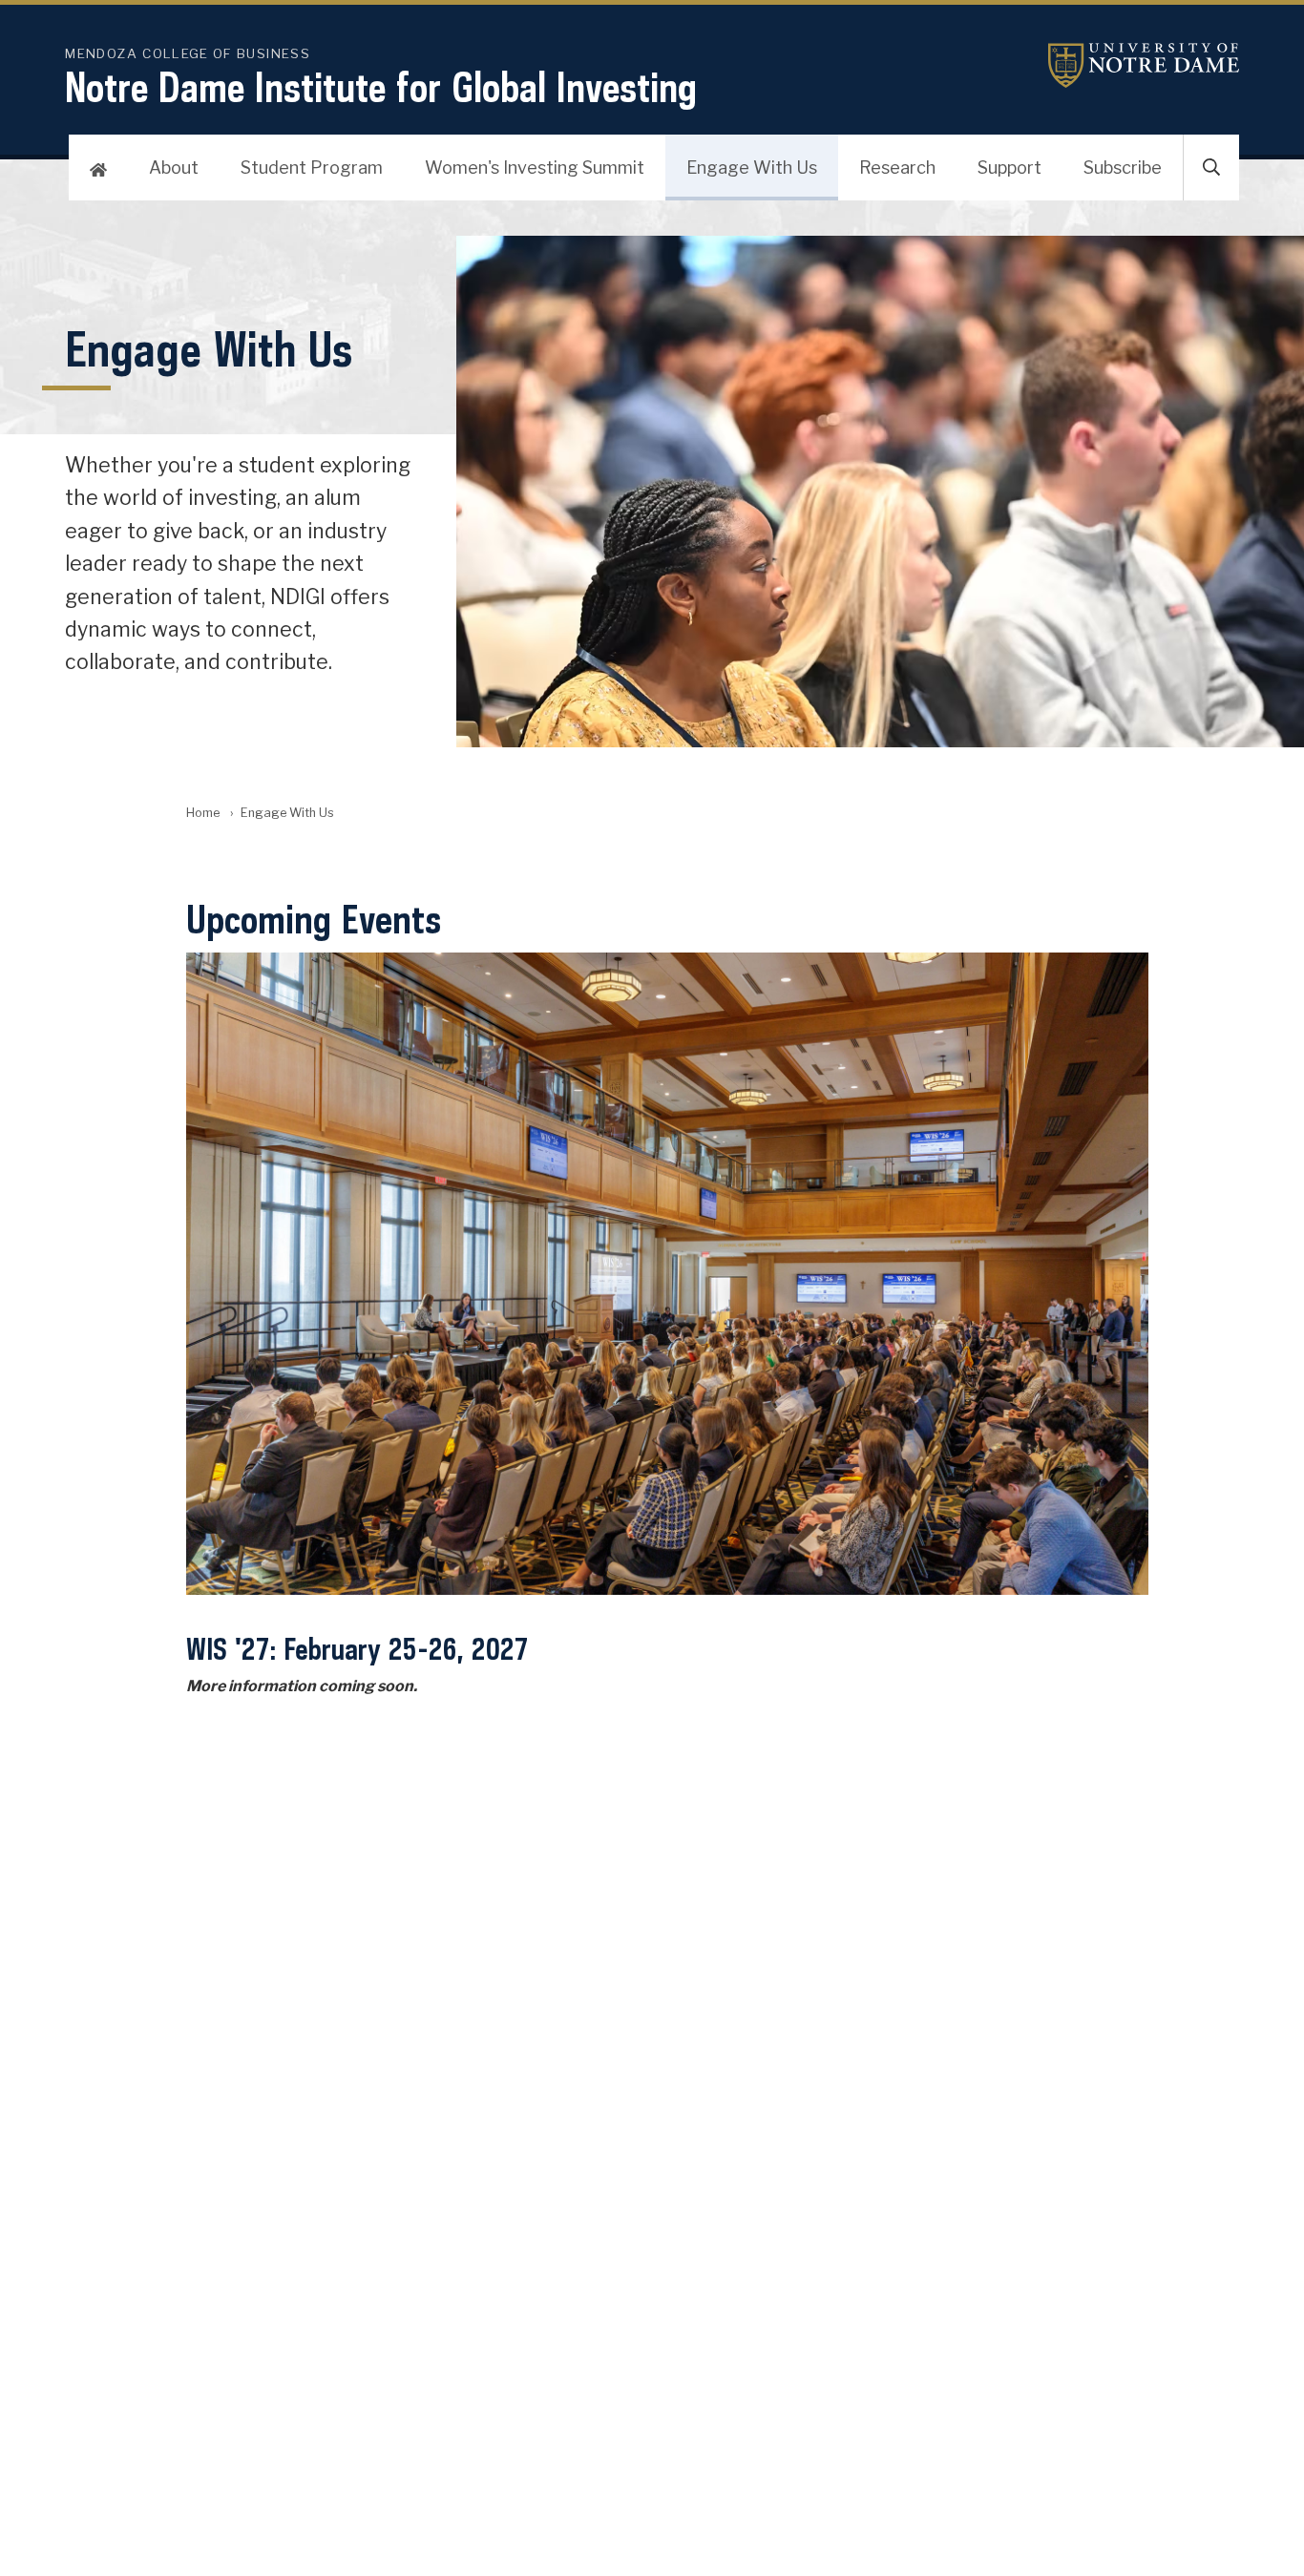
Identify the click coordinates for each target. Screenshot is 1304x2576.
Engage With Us (752, 168)
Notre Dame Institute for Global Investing (381, 87)
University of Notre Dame (1144, 65)
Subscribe (1123, 168)
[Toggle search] (1211, 168)
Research (897, 168)
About (174, 168)
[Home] (98, 168)
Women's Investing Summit (535, 168)
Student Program (312, 168)
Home (203, 813)
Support (1010, 168)
